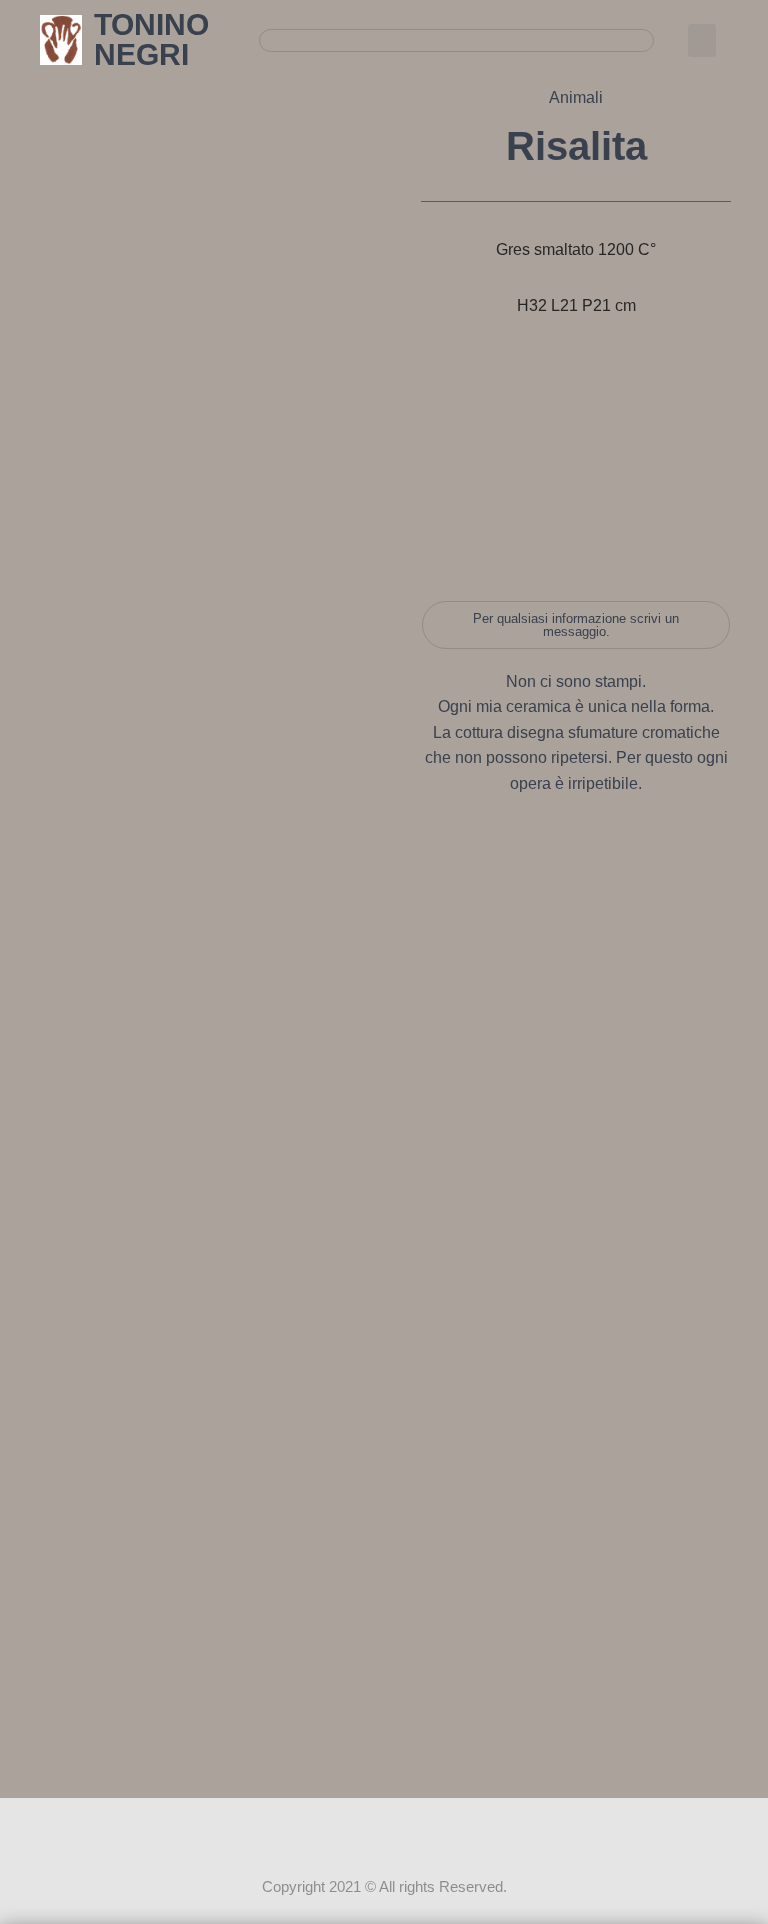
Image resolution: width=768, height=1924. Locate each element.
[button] (702, 40)
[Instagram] (384, 1836)
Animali (576, 97)
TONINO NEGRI (151, 39)
